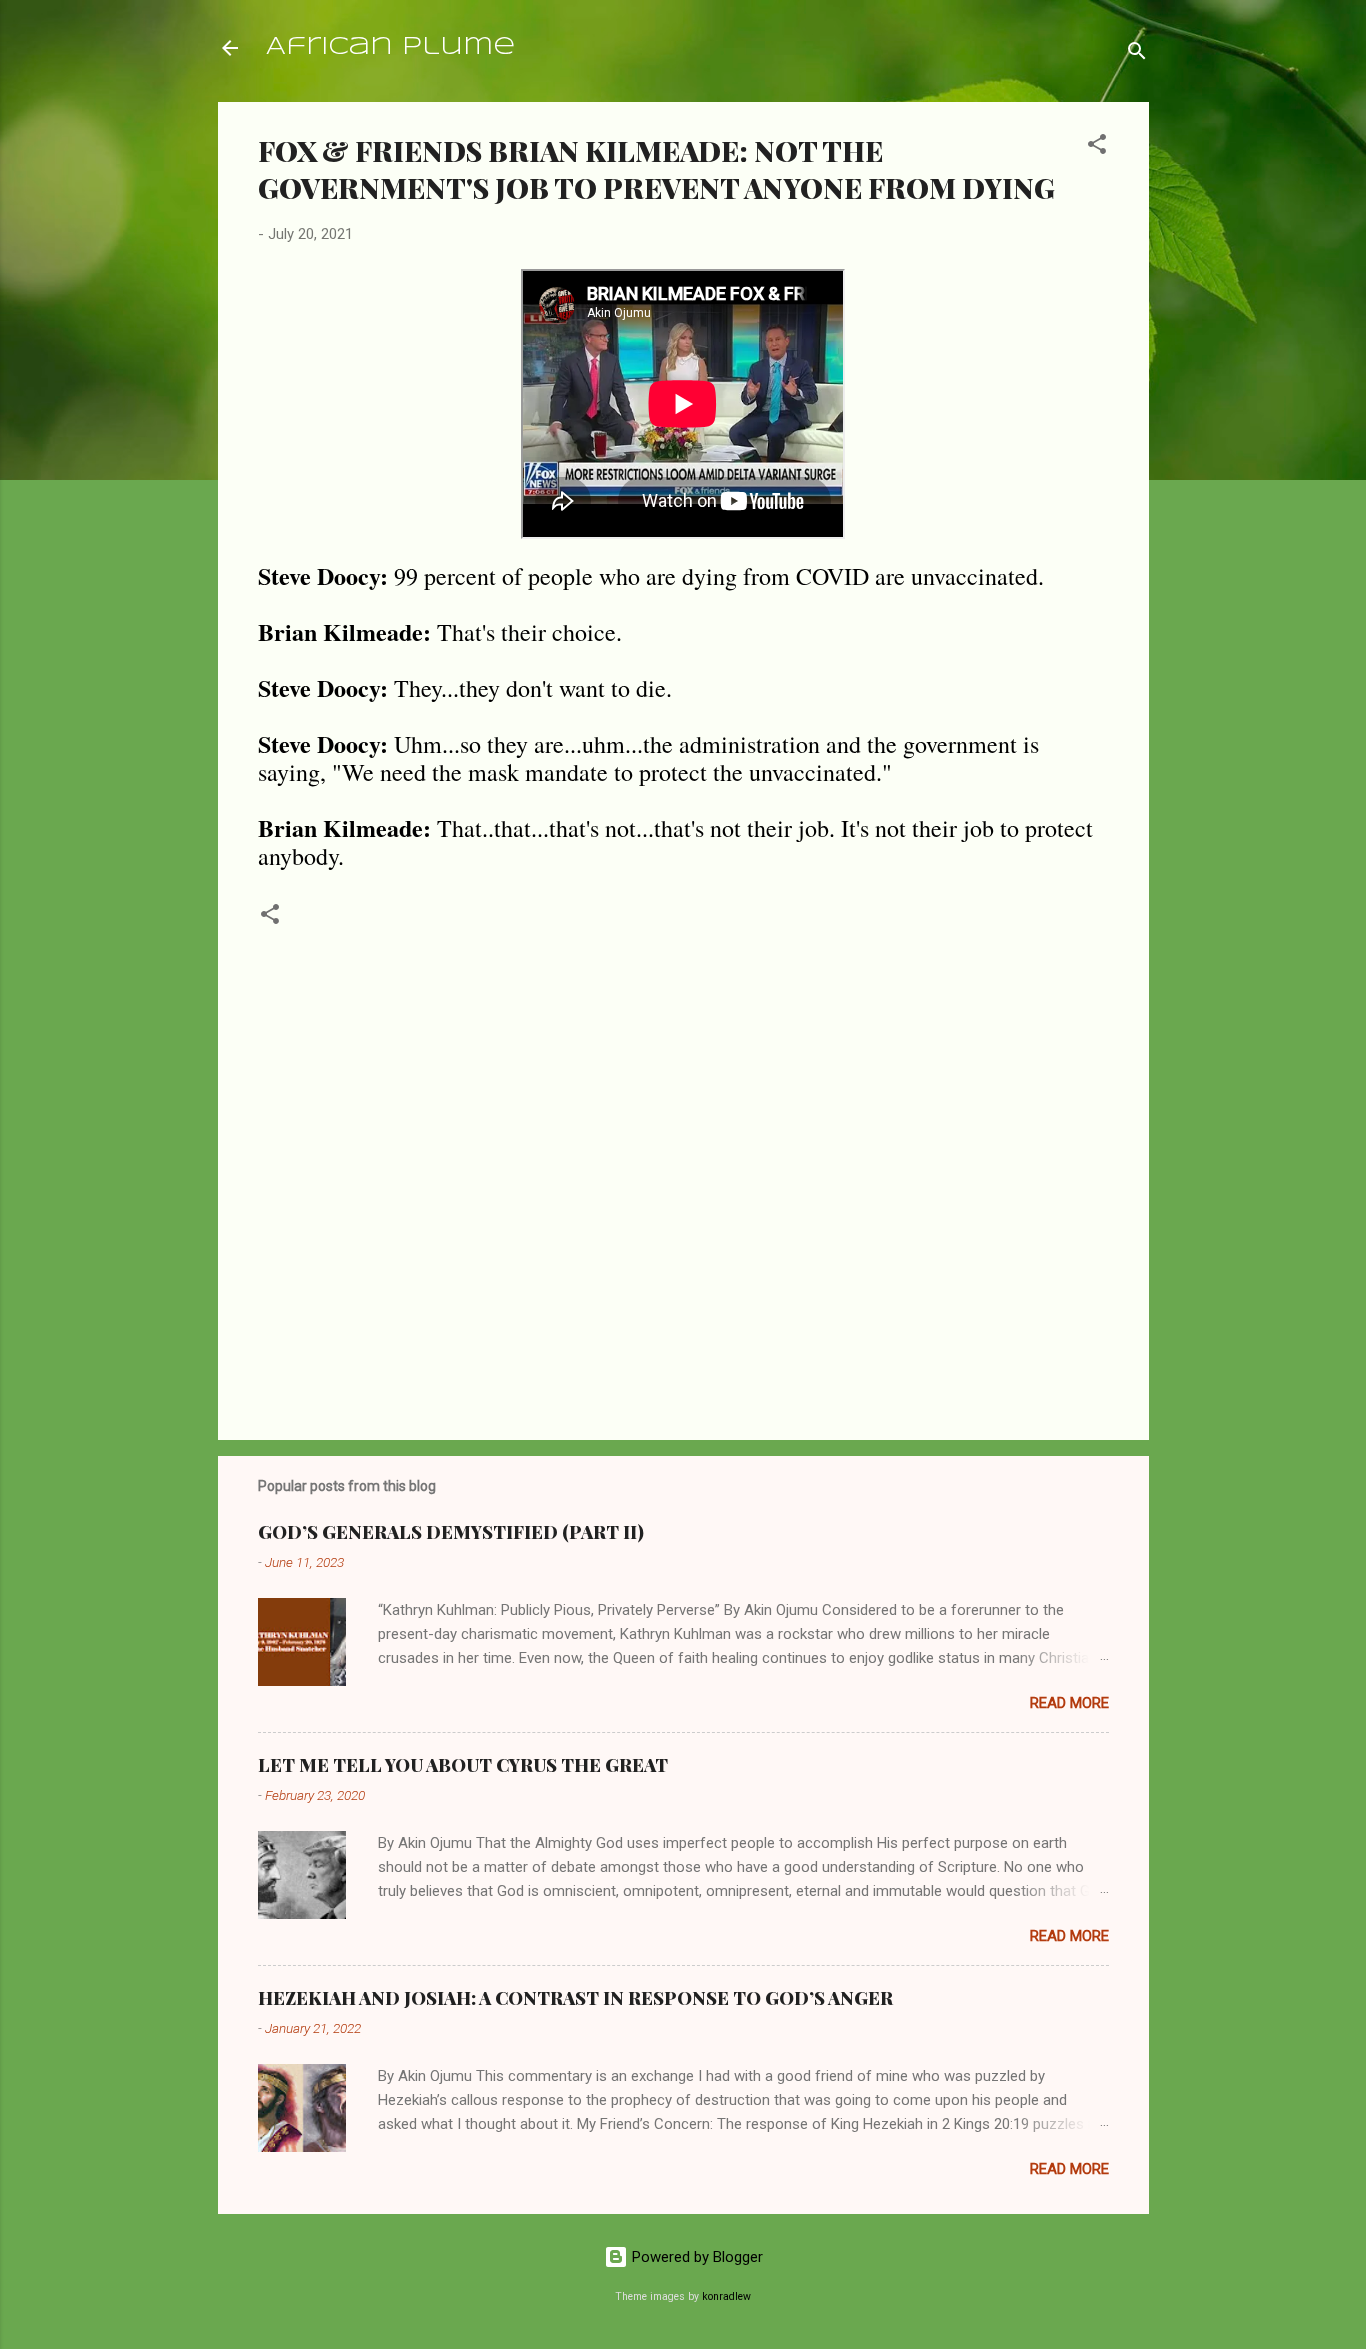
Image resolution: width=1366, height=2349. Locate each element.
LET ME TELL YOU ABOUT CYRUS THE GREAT (463, 1765)
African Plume (390, 47)
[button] (1097, 147)
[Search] (1137, 54)
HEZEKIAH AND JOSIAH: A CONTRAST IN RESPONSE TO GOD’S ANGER (575, 1998)
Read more (1069, 1703)
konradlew (726, 2296)
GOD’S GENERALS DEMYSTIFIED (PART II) (451, 1532)
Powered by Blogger (695, 2257)
